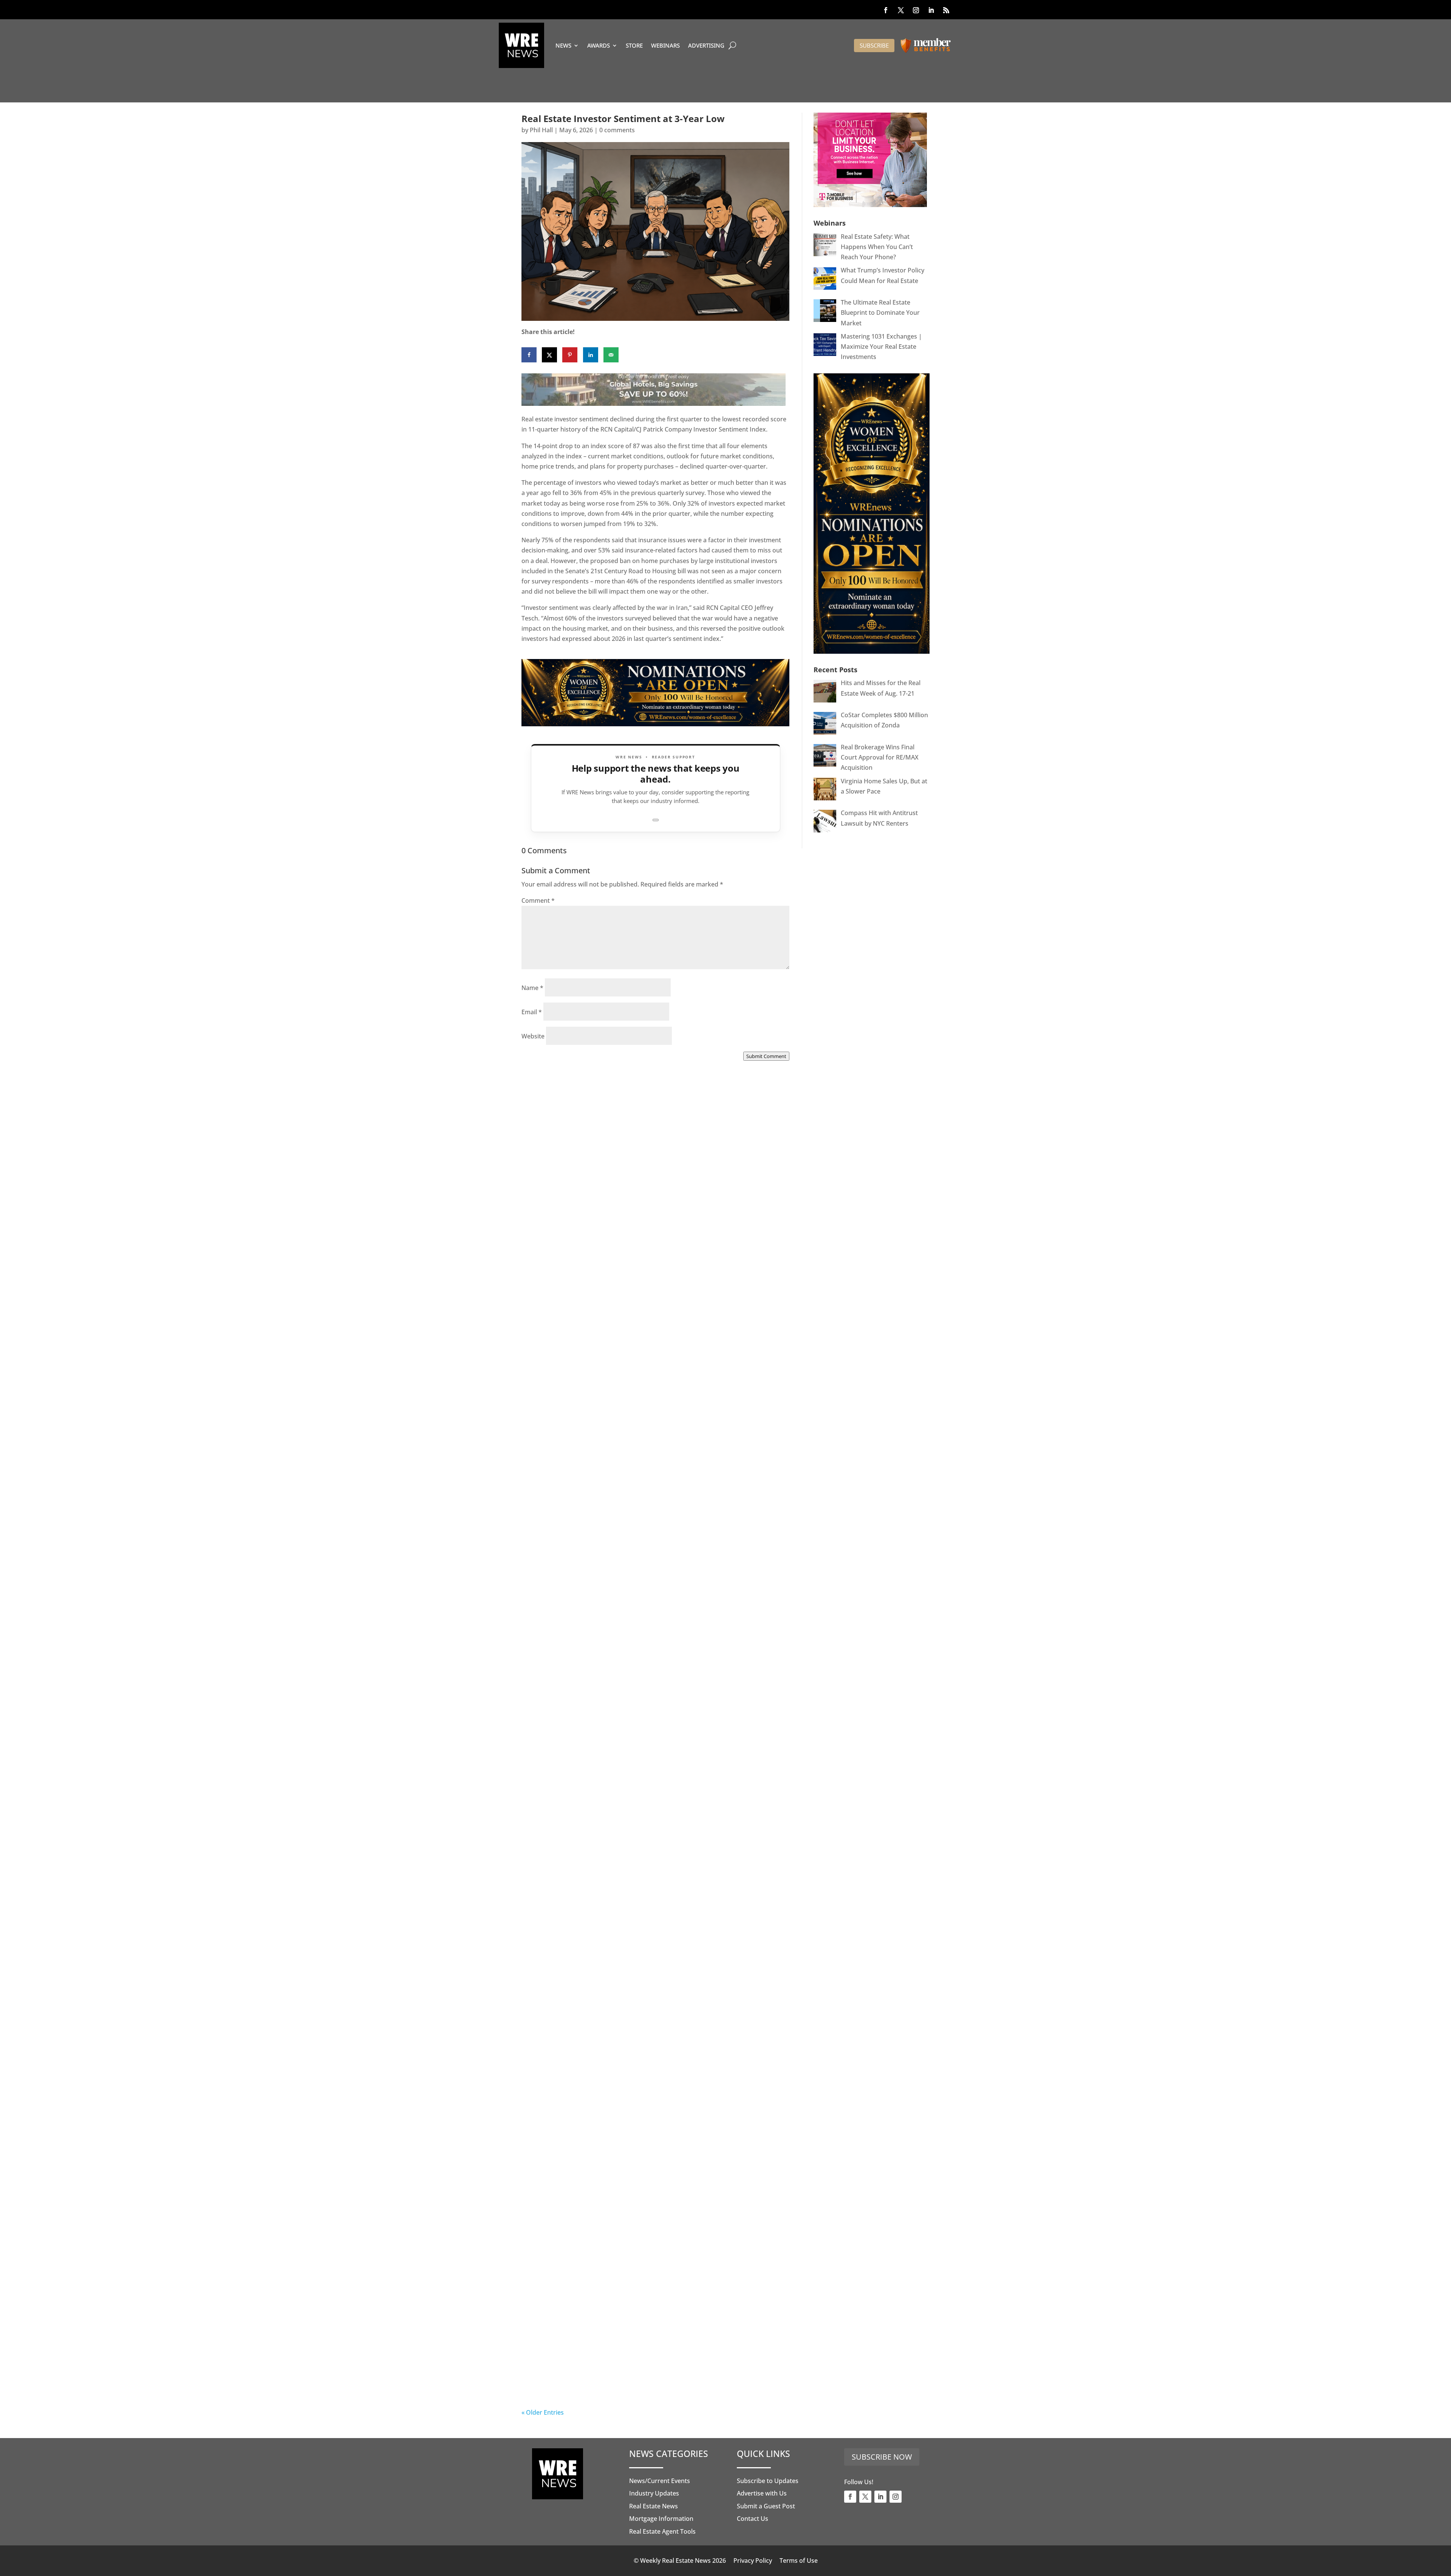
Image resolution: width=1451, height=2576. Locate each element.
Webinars (665, 45)
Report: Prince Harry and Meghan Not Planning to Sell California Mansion (640, 1942)
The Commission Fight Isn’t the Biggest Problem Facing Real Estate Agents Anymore (653, 1498)
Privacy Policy (753, 2561)
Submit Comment (766, 1056)
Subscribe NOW (882, 2457)
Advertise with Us (762, 2493)
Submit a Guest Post (766, 2506)
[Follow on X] (901, 10)
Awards (599, 45)
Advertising (706, 45)
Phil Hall (541, 130)
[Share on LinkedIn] (591, 355)
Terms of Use (799, 2561)
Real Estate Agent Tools (662, 2531)
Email (532, 1012)
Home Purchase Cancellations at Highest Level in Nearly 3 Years (649, 2164)
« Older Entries (543, 2412)
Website (533, 1036)
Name (532, 988)
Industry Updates (654, 2493)
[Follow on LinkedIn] (931, 10)
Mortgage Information (661, 2519)
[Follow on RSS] (946, 10)
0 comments (617, 130)
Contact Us (753, 2519)
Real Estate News (654, 2506)
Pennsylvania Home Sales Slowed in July (612, 2380)
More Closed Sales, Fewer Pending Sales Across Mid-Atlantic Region (653, 1276)
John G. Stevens (560, 1506)
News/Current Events (660, 2481)
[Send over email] (611, 355)
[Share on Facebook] (529, 355)
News (563, 45)
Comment (538, 900)
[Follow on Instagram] (916, 10)
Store (634, 45)
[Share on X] (549, 355)
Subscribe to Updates (768, 2481)
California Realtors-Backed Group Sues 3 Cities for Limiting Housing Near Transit (651, 1720)
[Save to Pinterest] (570, 355)
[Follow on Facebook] (886, 10)
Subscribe (874, 45)
